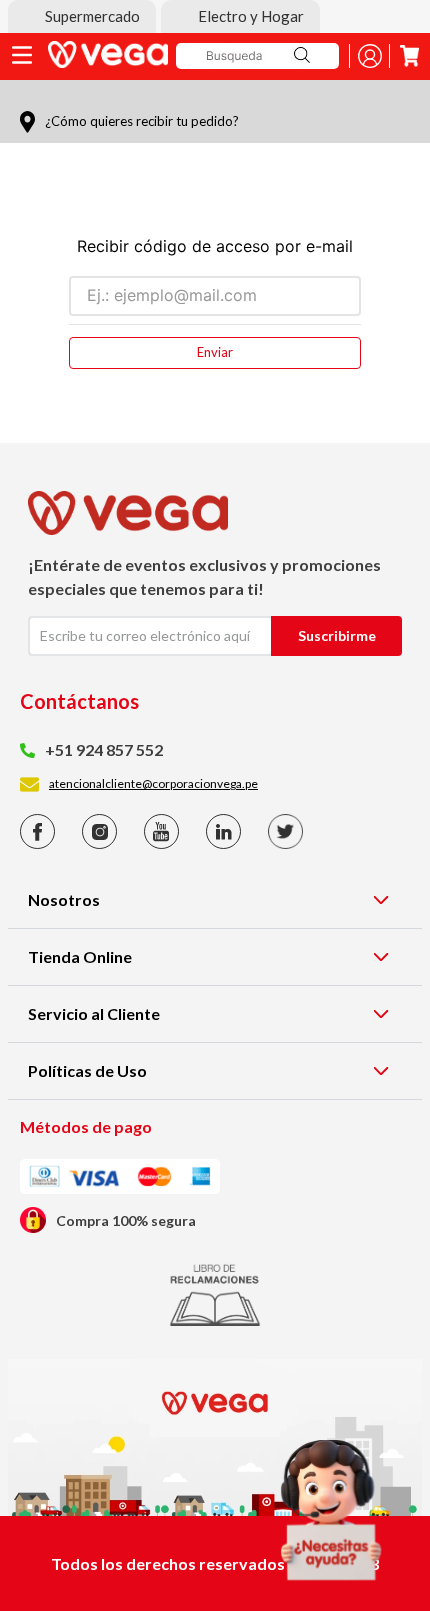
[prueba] (331, 1510)
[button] (82, 16)
